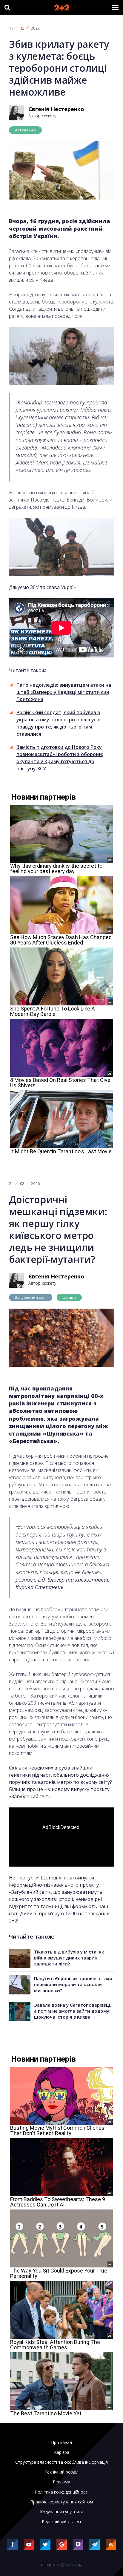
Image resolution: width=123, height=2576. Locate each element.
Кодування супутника (62, 2512)
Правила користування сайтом (61, 2502)
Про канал (61, 2442)
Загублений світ (31, 1297)
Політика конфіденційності (62, 2492)
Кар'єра (62, 2452)
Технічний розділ (61, 2472)
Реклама (61, 2482)
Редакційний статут (62, 2522)
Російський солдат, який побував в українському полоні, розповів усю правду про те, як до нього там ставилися (59, 723)
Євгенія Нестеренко (56, 109)
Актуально (25, 130)
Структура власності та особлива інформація (61, 2462)
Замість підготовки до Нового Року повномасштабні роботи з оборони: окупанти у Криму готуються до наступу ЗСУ (60, 758)
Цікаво (69, 1297)
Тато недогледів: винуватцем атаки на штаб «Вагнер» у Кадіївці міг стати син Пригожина (64, 692)
